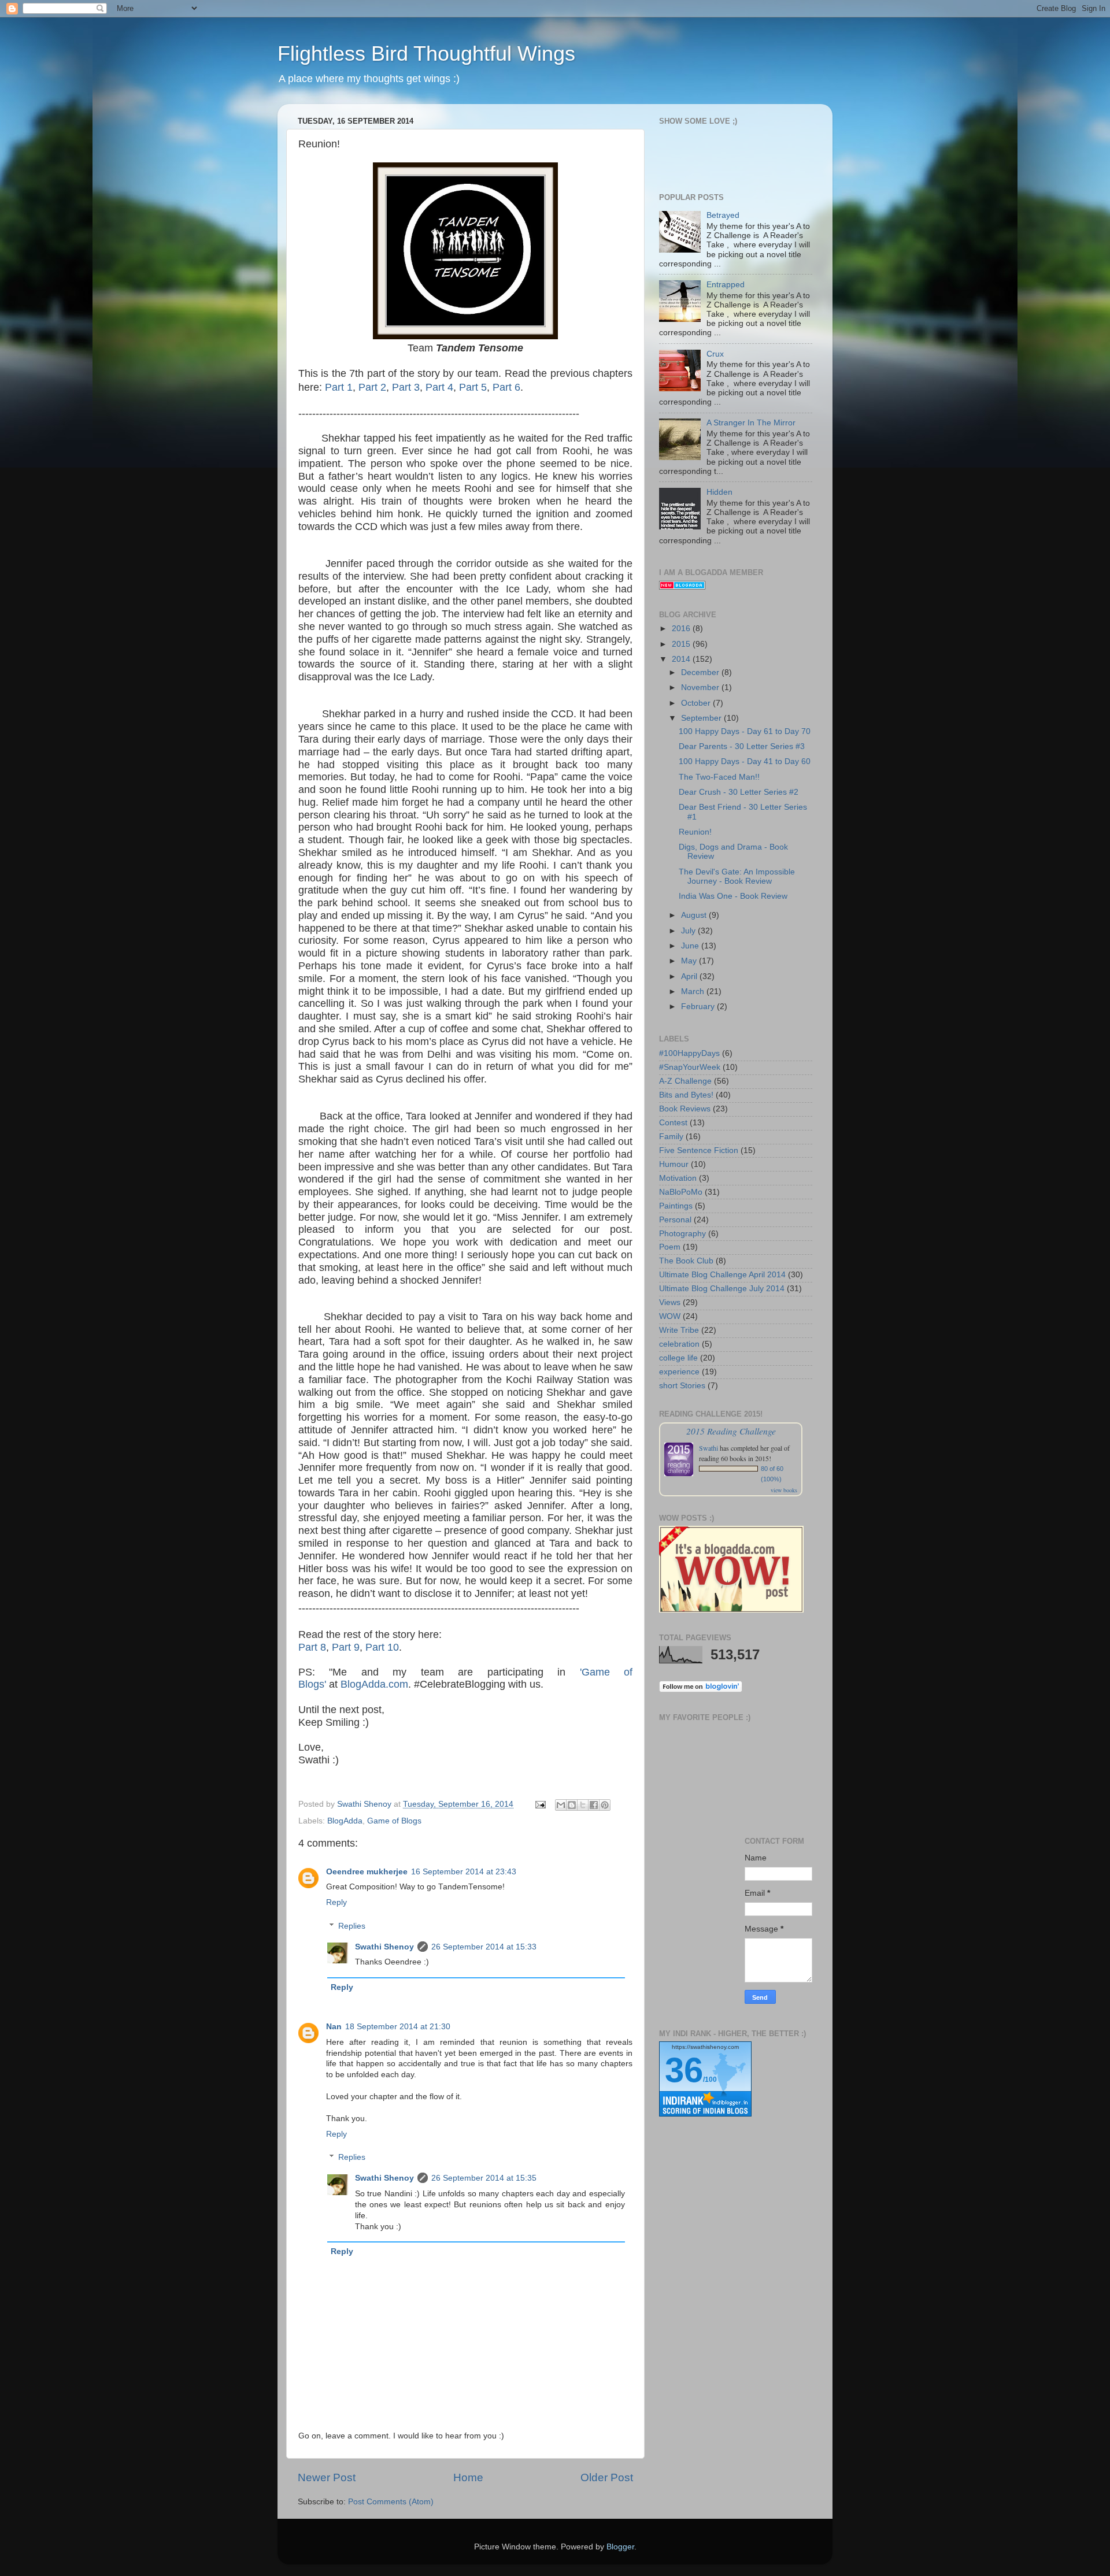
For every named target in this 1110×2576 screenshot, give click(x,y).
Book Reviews (685, 1109)
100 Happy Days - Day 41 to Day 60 (745, 761)
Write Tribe (679, 1330)
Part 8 (312, 1647)
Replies (352, 1926)
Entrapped (726, 285)
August (695, 915)
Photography (682, 1234)
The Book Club (686, 1261)
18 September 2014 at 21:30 (398, 2027)
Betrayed (723, 215)
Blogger (620, 2547)
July (689, 931)
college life (678, 1358)
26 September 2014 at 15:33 (484, 1947)
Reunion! (695, 832)
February (699, 1007)
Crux (715, 354)
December (701, 672)
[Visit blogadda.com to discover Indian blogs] (682, 587)
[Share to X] (583, 1805)
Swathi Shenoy (384, 1947)
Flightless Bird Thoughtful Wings (426, 53)
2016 (682, 629)
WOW (670, 1316)
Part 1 (339, 387)
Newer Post (327, 2477)
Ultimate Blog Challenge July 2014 (722, 1289)
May (690, 961)
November (701, 687)
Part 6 (506, 387)
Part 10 (382, 1647)
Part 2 (372, 387)
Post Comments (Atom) (391, 2502)
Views (670, 1302)
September (702, 718)
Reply (336, 1902)
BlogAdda (345, 1821)
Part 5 (473, 387)
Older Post (607, 2477)
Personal (675, 1220)
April (690, 976)
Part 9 (346, 1647)
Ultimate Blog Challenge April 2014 (722, 1275)
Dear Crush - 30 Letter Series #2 (739, 792)
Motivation (678, 1178)
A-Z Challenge (685, 1081)
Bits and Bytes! (686, 1095)
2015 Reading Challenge (731, 1431)
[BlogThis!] (572, 1805)
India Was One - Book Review (733, 896)
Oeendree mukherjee (367, 1872)
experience (679, 1372)
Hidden (719, 492)
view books (784, 1490)
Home (468, 2477)
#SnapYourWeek (690, 1067)
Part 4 (439, 387)
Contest (673, 1123)
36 (684, 2070)
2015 (682, 644)
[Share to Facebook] (594, 1805)
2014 (682, 659)
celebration (679, 1344)
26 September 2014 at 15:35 (484, 2178)
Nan (334, 2027)
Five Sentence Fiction (699, 1150)
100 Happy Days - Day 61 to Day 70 (745, 731)
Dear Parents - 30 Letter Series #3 (742, 746)
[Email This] (561, 1805)
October (697, 703)
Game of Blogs (394, 1821)
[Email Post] (540, 1804)
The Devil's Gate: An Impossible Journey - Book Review (737, 876)
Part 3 (406, 387)
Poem (670, 1247)
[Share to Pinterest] (605, 1805)
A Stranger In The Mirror (751, 423)
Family (671, 1137)
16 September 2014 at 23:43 (464, 1872)
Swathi (708, 1448)
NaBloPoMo (681, 1192)
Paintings (676, 1206)
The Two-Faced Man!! (719, 777)
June (691, 946)
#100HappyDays (689, 1053)
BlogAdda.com (374, 1684)
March (694, 992)
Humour (674, 1164)
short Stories (682, 1386)
